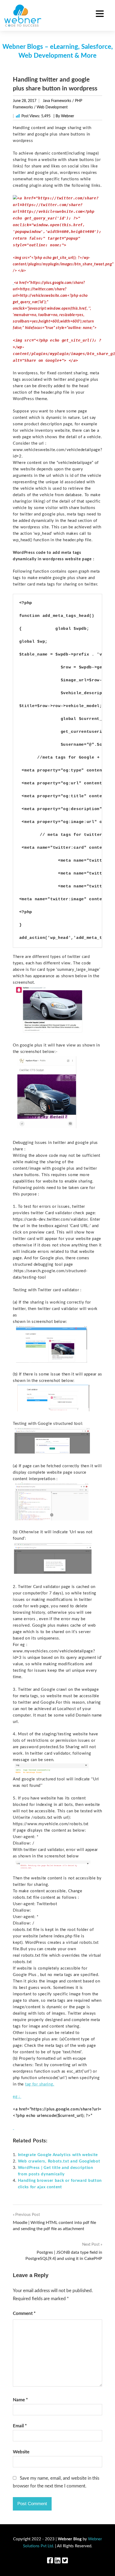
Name (20, 2400)
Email (20, 2426)
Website (21, 2452)
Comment (24, 2313)
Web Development (52, 107)
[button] (100, 14)
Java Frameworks (57, 101)
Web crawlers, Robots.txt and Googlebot (59, 2161)
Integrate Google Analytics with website (58, 2155)
